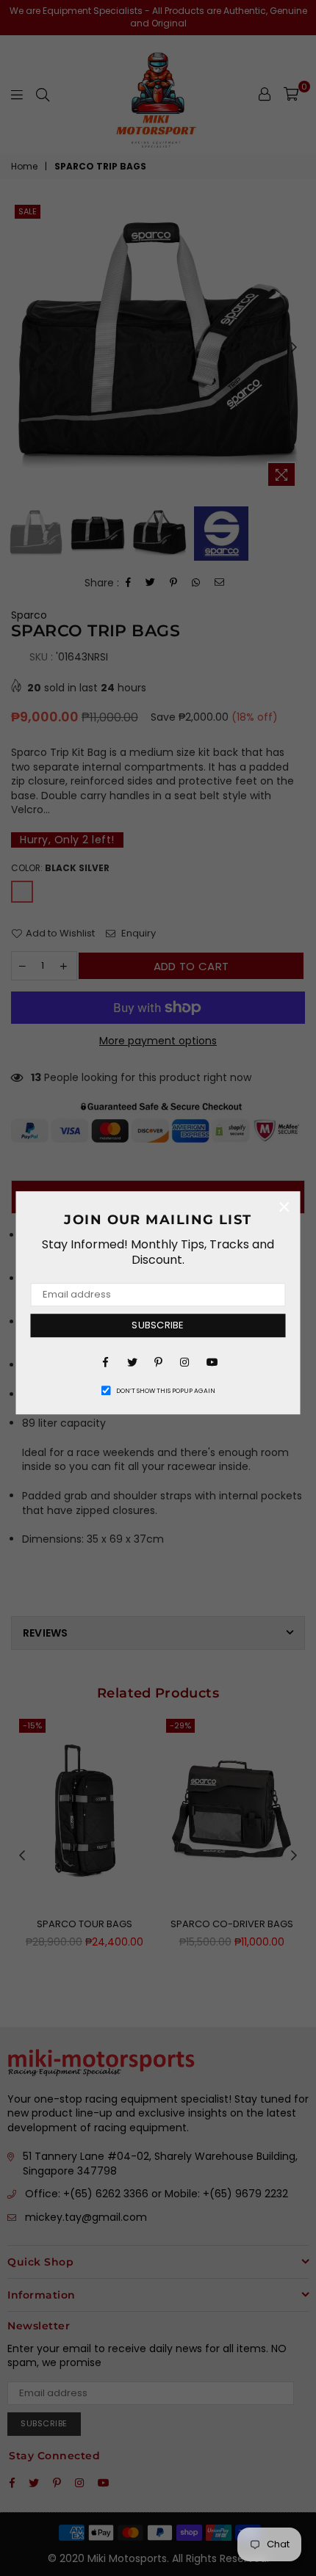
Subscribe (158, 1325)
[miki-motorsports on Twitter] (132, 1361)
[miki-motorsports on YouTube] (211, 1361)
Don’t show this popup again (166, 1391)
